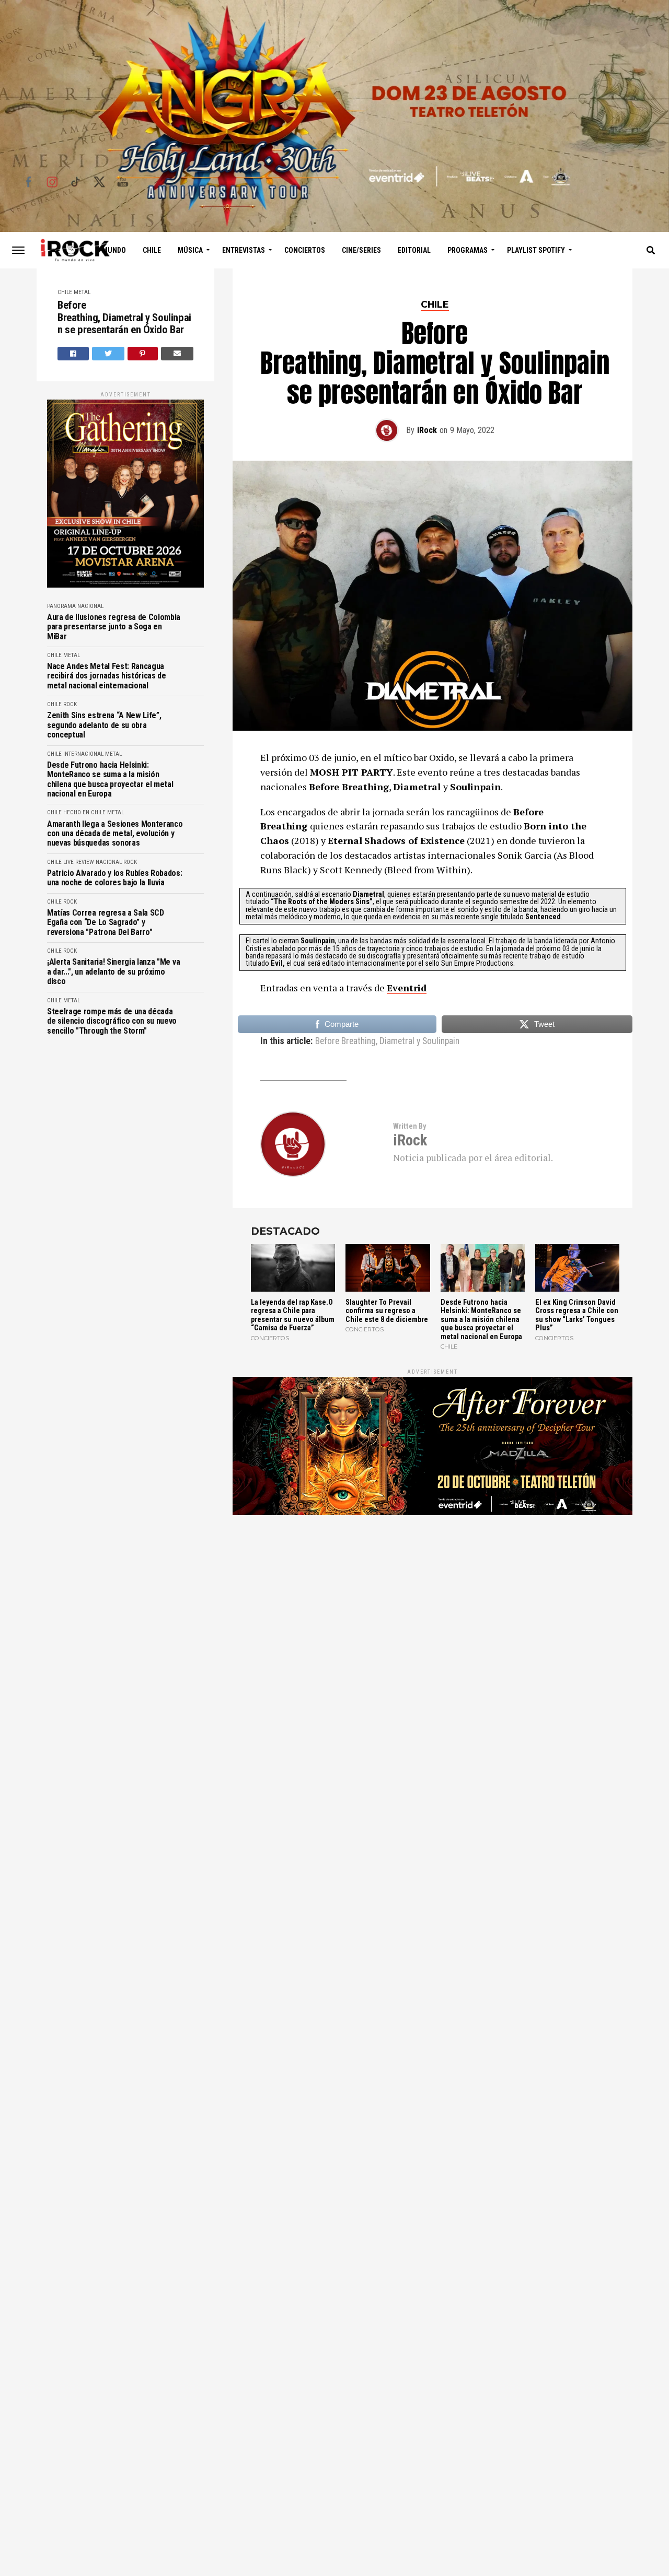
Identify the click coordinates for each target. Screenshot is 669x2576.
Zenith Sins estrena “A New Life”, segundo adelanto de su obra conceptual (104, 725)
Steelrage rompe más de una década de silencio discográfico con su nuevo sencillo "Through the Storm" (112, 1021)
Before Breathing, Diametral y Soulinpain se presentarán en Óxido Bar (124, 318)
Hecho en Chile (84, 812)
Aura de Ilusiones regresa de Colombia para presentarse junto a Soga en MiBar (114, 627)
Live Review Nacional (93, 862)
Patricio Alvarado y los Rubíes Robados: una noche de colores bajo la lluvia (115, 878)
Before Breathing (345, 1041)
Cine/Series (361, 250)
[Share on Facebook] (73, 354)
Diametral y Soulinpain (419, 1041)
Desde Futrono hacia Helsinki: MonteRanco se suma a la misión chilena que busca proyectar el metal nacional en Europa (110, 780)
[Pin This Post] (143, 354)
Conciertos (305, 250)
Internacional (83, 754)
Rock (70, 704)
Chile (152, 250)
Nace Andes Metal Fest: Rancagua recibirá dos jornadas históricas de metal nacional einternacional (107, 676)
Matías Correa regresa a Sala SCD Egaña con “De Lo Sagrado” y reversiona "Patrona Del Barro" (106, 923)
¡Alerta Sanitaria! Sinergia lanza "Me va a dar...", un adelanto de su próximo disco (113, 972)
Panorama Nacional (75, 606)
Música (190, 250)
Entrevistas (244, 250)
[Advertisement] (432, 1635)
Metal (82, 292)
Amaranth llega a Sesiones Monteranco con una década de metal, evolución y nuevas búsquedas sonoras (115, 834)
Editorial (414, 250)
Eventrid (407, 988)
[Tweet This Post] (108, 354)
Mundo (114, 250)
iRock (427, 430)
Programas (468, 250)
